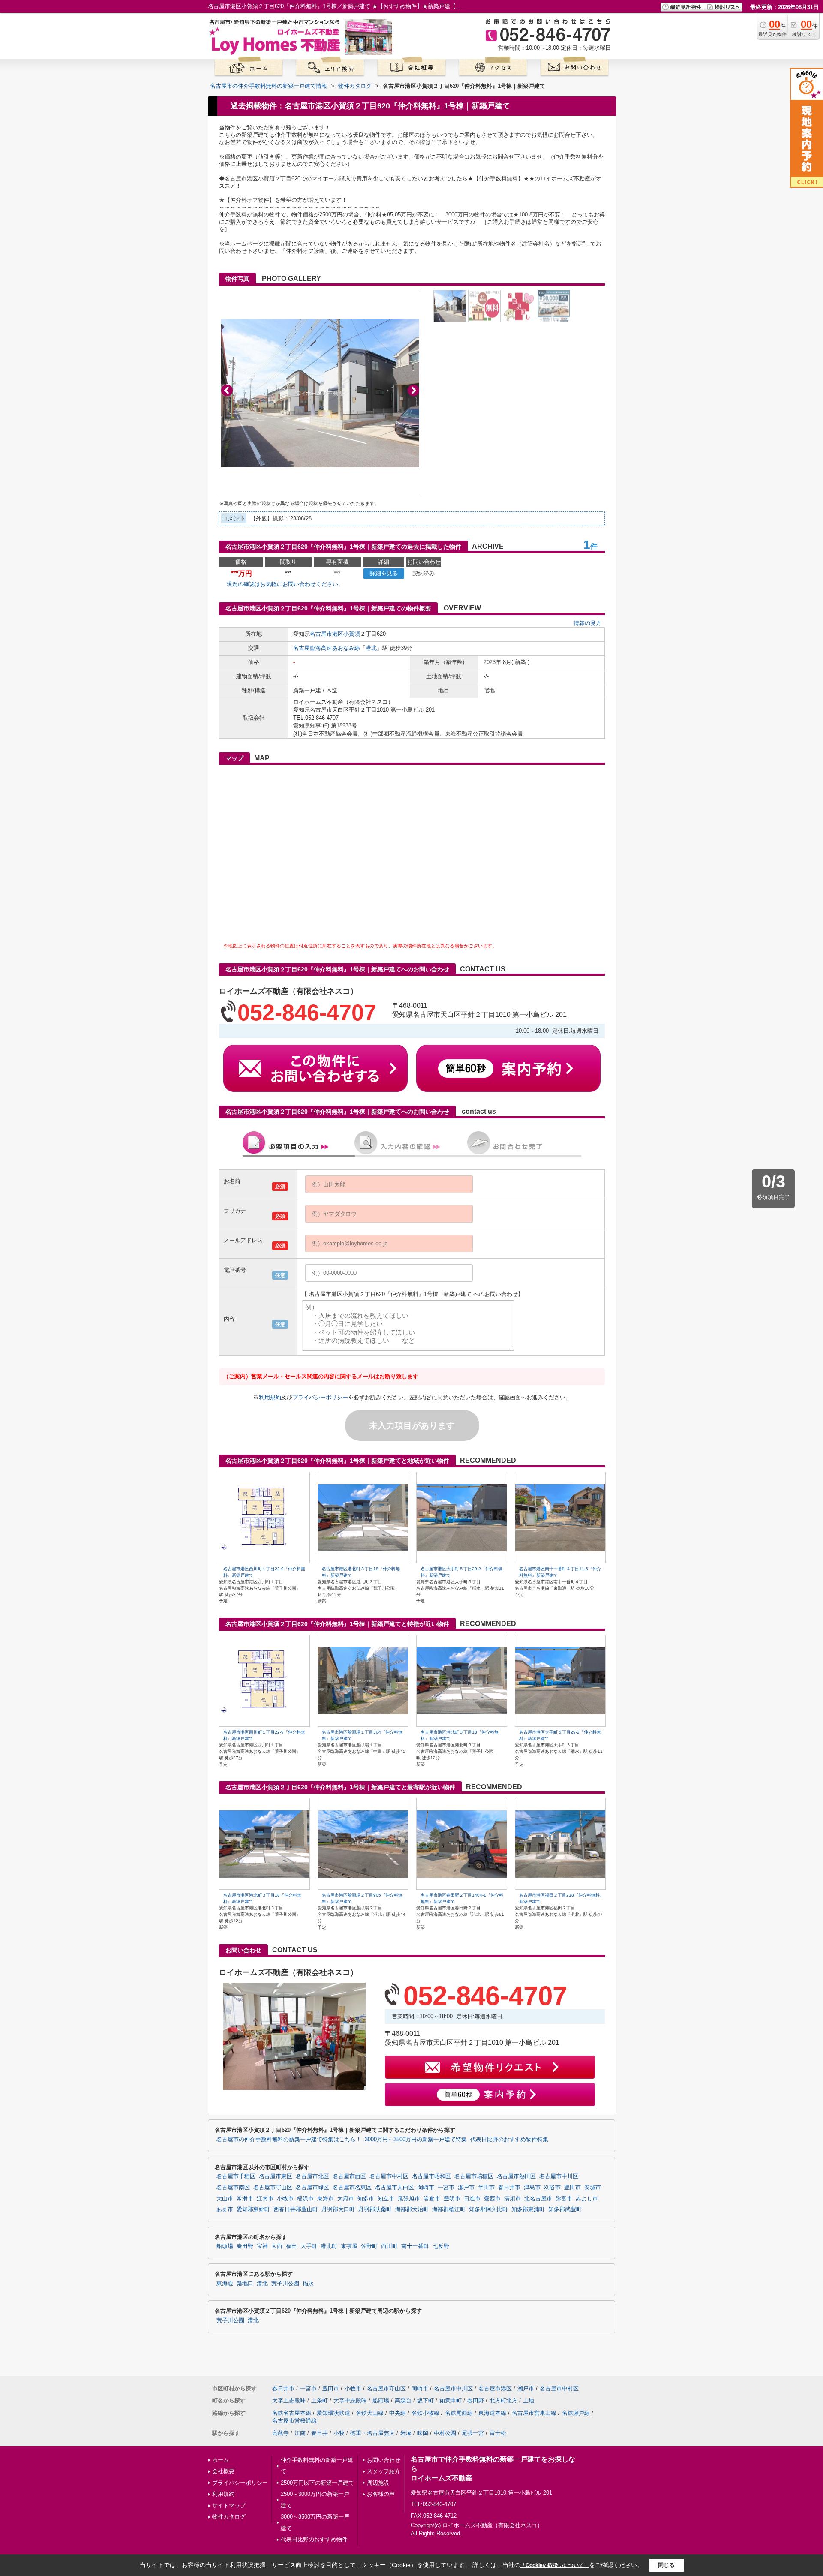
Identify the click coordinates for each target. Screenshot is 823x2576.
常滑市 (245, 2199)
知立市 (386, 2199)
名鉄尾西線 (459, 2413)
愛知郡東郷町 (253, 2209)
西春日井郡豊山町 (296, 2209)
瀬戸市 (466, 2188)
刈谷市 (552, 2188)
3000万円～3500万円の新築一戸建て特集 (416, 2140)
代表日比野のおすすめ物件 (314, 2539)
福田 (291, 2246)
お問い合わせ (384, 2460)
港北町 (329, 2246)
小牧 (339, 2433)
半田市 (486, 2188)
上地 (529, 2400)
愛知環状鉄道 (333, 2413)
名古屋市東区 (276, 2176)
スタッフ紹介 (384, 2471)
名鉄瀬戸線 (576, 2413)
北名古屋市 (538, 2199)
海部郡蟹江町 (449, 2209)
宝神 (262, 2246)
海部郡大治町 (412, 2209)
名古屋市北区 (312, 2176)
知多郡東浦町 (528, 2209)
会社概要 (223, 2471)
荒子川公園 (285, 2284)
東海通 (225, 2284)
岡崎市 (426, 2188)
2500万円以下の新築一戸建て (317, 2483)
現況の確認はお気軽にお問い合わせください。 (285, 584)
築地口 (245, 2284)
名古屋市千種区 (236, 2176)
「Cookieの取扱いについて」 (555, 2565)
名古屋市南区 (233, 2188)
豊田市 (572, 2188)
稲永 (308, 2284)
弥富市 (564, 2199)
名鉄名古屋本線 (292, 2413)
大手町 (309, 2246)
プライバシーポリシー (320, 1397)
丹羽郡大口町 (338, 2209)
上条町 (320, 2400)
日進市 (472, 2199)
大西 (277, 2246)
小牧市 (285, 2199)
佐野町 (369, 2246)
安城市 (593, 2188)
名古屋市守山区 (273, 2188)
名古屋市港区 (327, 634)
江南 (300, 2433)
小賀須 (352, 634)
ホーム (221, 2460)
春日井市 (509, 2188)
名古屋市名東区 (352, 2188)
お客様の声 (381, 2494)
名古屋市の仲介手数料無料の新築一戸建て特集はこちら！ (289, 2140)
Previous (227, 390)
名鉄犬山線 (370, 2413)
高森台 (403, 2400)
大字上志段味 (289, 2400)
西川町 (389, 2246)
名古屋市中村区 (389, 2176)
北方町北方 (503, 2400)
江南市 (265, 2199)
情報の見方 (587, 623)
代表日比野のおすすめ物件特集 (509, 2140)
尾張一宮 (473, 2433)
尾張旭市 (409, 2199)
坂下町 (425, 2400)
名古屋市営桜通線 (294, 2421)
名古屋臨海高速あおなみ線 (327, 648)
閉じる (666, 2565)
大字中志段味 (350, 2400)
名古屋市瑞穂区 (474, 2176)
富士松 (498, 2433)
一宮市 (446, 2188)
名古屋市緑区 (312, 2188)
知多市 (366, 2199)
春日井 (320, 2433)
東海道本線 (492, 2413)
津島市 (532, 2188)
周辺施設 (378, 2483)
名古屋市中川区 (559, 2176)
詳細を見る (384, 573)
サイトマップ (229, 2505)
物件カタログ (229, 2517)
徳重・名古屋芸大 (372, 2433)
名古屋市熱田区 (516, 2176)
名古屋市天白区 (395, 2188)
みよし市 (587, 2199)
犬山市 (225, 2199)
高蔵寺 (281, 2433)
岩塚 (406, 2433)
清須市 (512, 2199)
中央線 (398, 2413)
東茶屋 (349, 2246)
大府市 (346, 2199)
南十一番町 (415, 2246)
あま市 (225, 2209)
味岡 (423, 2433)
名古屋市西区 (349, 2176)
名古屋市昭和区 (431, 2176)
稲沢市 (305, 2199)
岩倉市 (432, 2199)
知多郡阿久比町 (488, 2209)
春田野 (245, 2246)
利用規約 (270, 1397)
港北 (371, 648)
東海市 (326, 2199)
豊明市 (452, 2199)
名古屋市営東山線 (534, 2413)
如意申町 (451, 2400)
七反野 (441, 2246)
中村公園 (445, 2433)
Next (413, 390)
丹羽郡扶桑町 (375, 2209)
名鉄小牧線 (425, 2413)
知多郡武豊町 (565, 2209)
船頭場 (225, 2246)
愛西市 (492, 2199)
